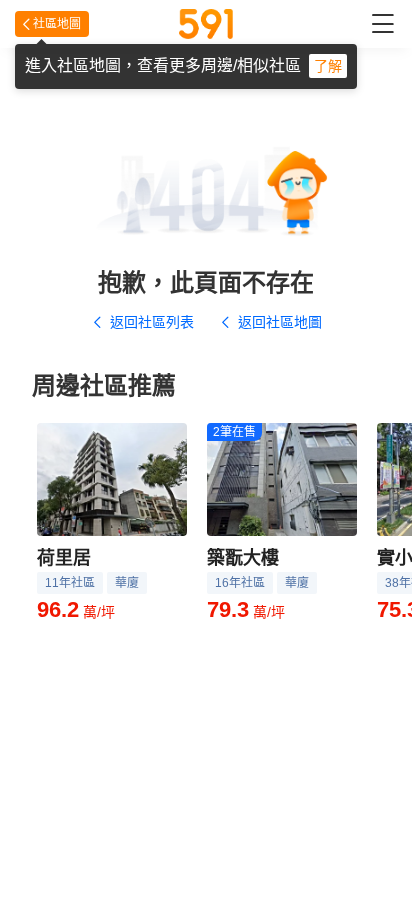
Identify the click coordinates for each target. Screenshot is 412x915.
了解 (328, 66)
